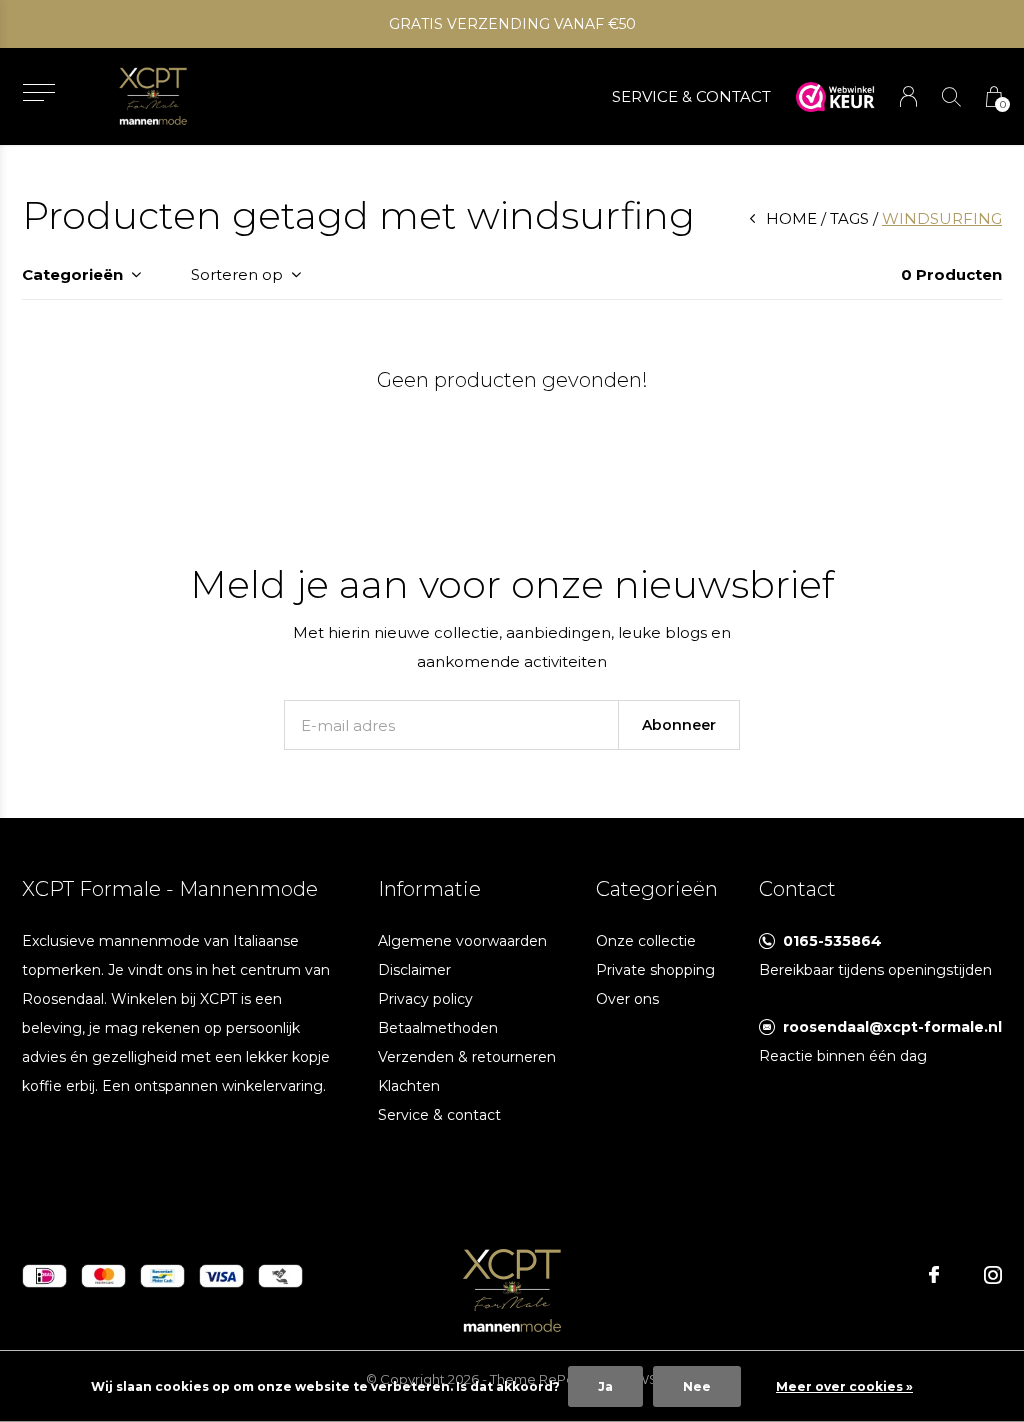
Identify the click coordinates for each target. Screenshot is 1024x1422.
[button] (38, 92)
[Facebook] (934, 1275)
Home (791, 218)
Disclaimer (414, 970)
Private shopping (655, 970)
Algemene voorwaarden (462, 941)
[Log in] (908, 96)
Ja (605, 1386)
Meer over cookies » (844, 1386)
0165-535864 (832, 941)
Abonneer (679, 725)
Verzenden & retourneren (467, 1057)
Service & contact (439, 1115)
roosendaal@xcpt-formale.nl (892, 1027)
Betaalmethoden (438, 1028)
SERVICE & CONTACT (691, 96)
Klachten (409, 1086)
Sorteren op (237, 274)
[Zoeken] (951, 96)
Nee (697, 1386)
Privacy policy (425, 999)
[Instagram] (993, 1275)
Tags (849, 218)
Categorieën (72, 274)
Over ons (627, 999)
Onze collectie (646, 941)
